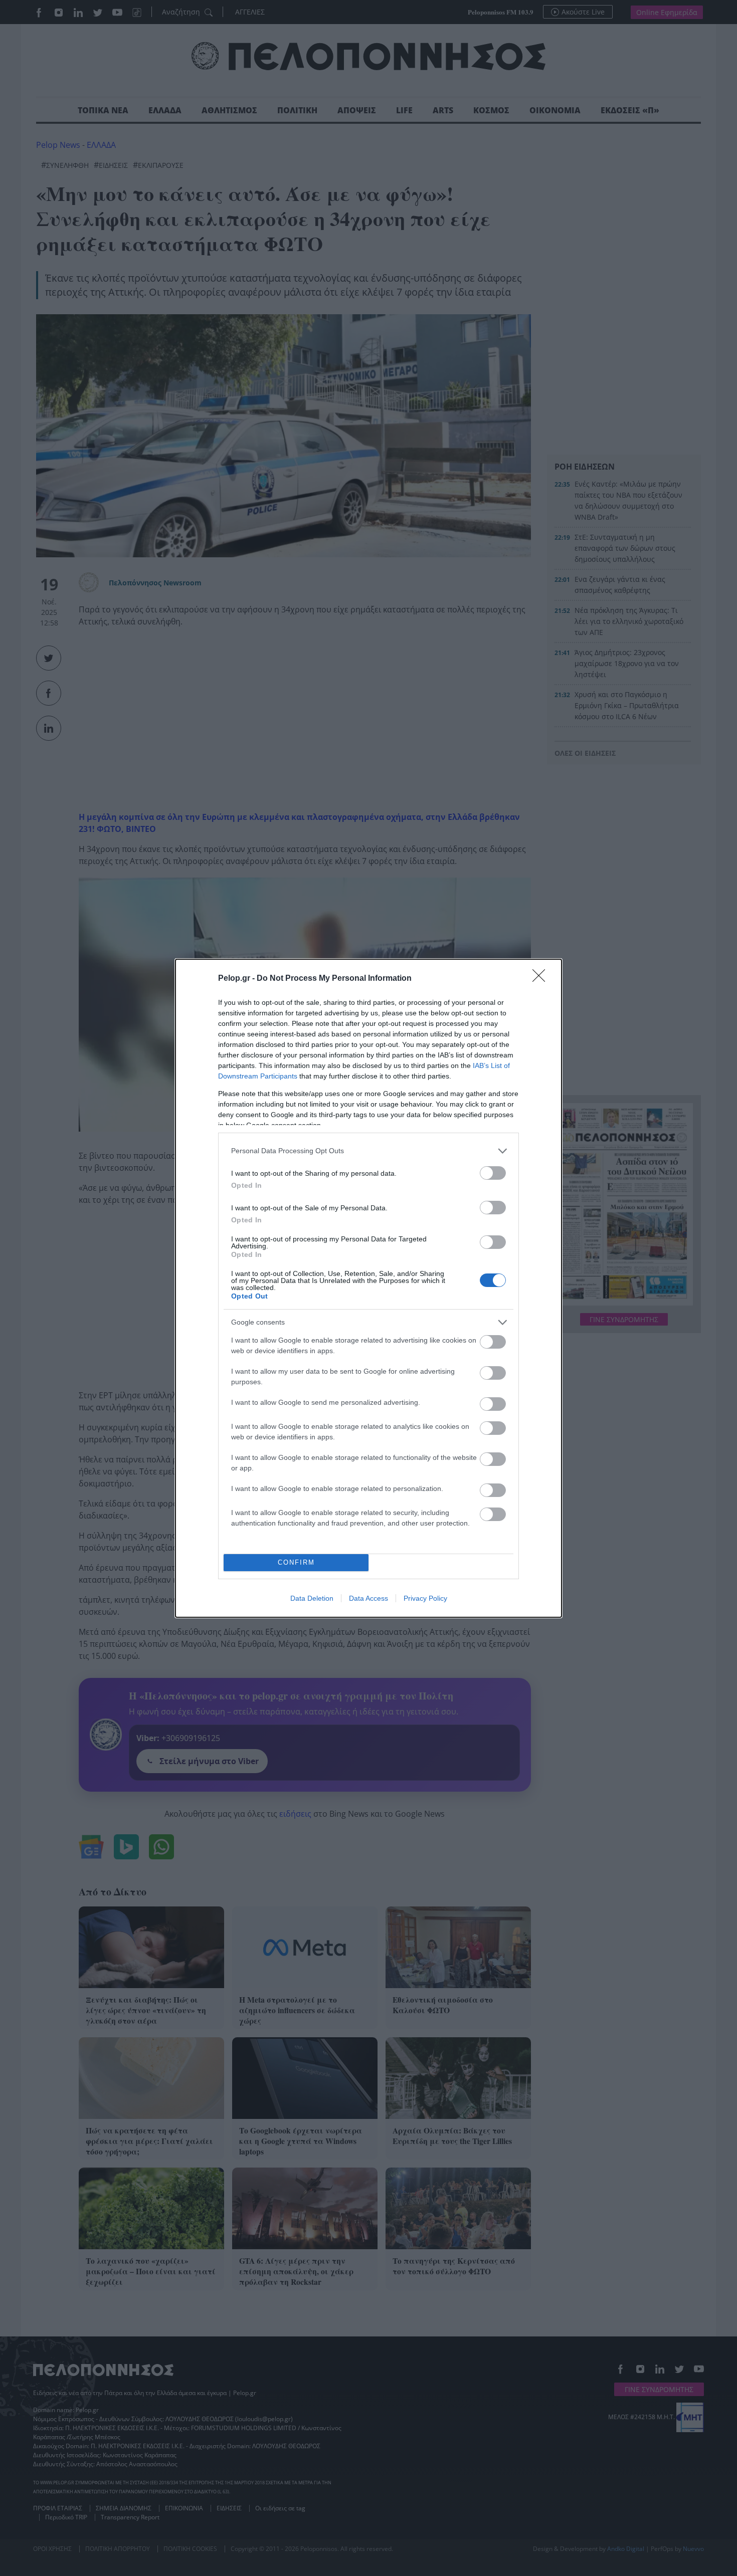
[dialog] (368, 1288)
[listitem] (368, 1151)
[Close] (542, 979)
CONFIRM (296, 1562)
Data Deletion (312, 1598)
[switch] (493, 1173)
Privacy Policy (425, 1598)
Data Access (368, 1598)
